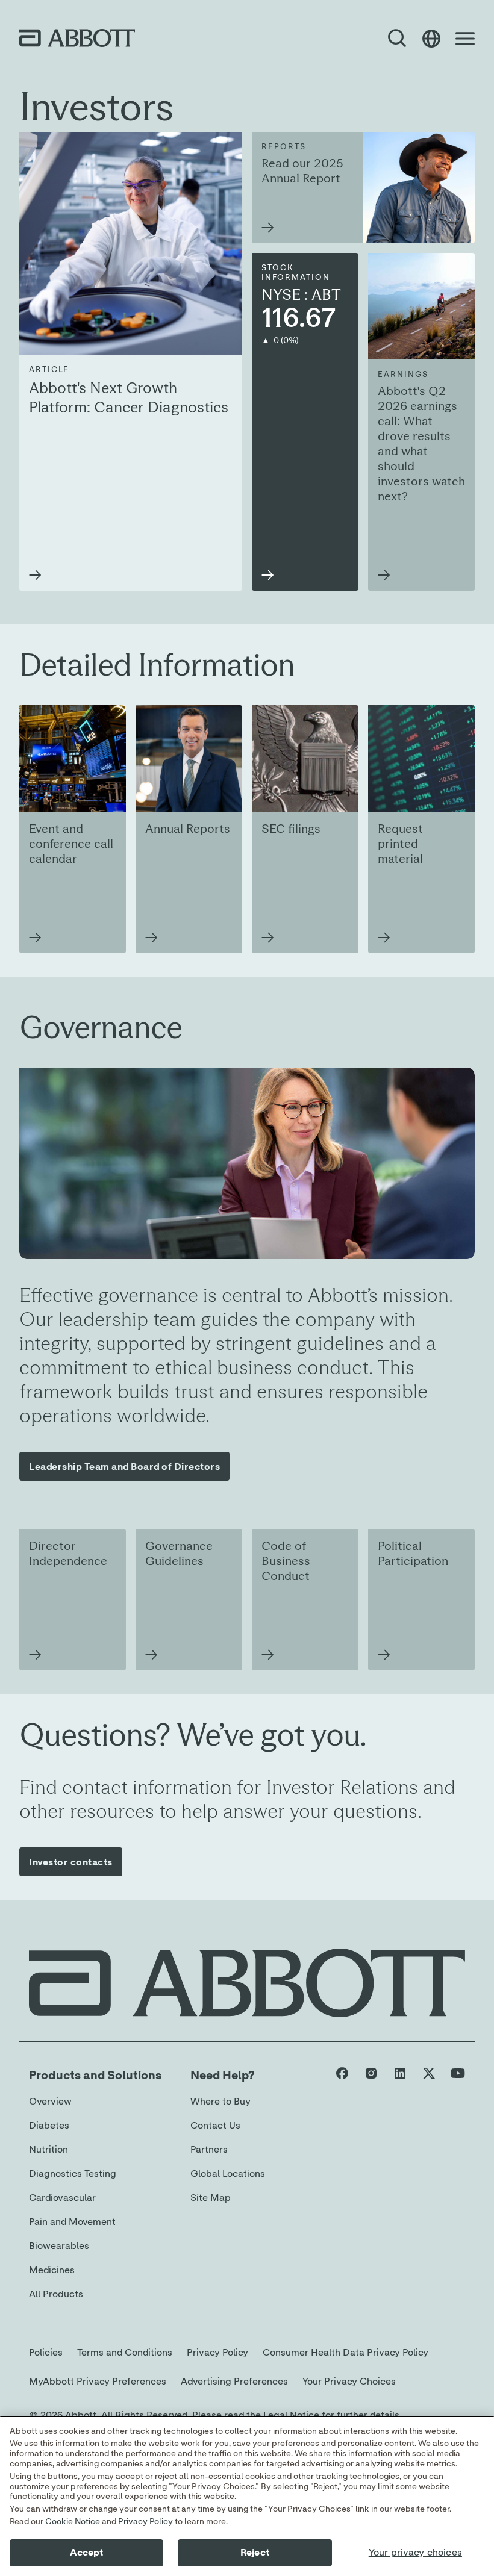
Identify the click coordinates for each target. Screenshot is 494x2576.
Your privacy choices (415, 2553)
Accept (87, 2553)
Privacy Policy (145, 2522)
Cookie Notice (73, 2522)
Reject (255, 2553)
